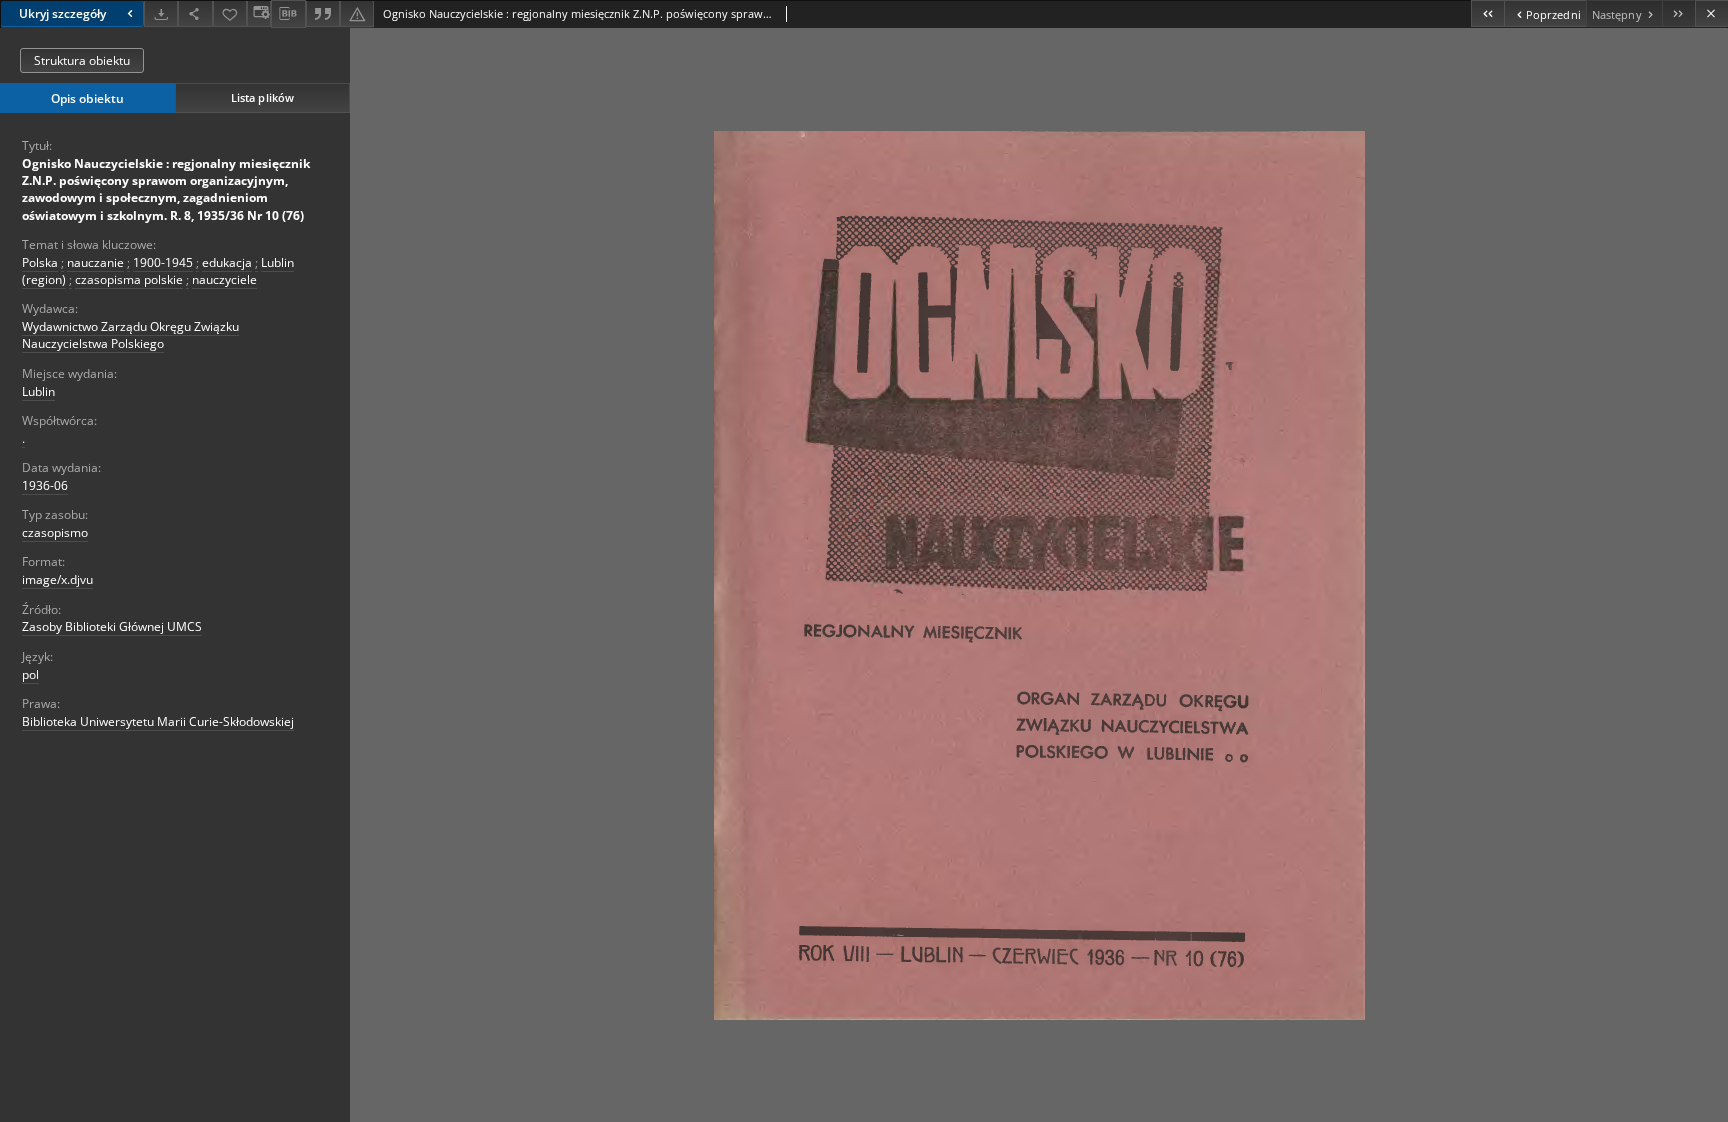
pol (30, 674)
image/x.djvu (57, 579)
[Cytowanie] (323, 13)
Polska (40, 262)
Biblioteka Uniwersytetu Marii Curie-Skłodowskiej (158, 721)
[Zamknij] (1711, 13)
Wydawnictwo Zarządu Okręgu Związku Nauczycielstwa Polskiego (130, 335)
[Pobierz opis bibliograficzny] (288, 14)
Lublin (38, 391)
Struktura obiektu (82, 60)
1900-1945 (163, 262)
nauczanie (95, 262)
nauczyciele (224, 279)
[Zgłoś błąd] (357, 13)
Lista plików (262, 97)
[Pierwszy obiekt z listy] (1487, 13)
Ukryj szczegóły (62, 13)
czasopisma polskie (129, 279)
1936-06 (45, 485)
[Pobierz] (161, 13)
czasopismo (55, 532)
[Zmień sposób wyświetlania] (259, 13)
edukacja (227, 262)
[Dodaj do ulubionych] (230, 13)
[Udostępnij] (195, 13)
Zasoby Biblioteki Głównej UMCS (112, 626)
